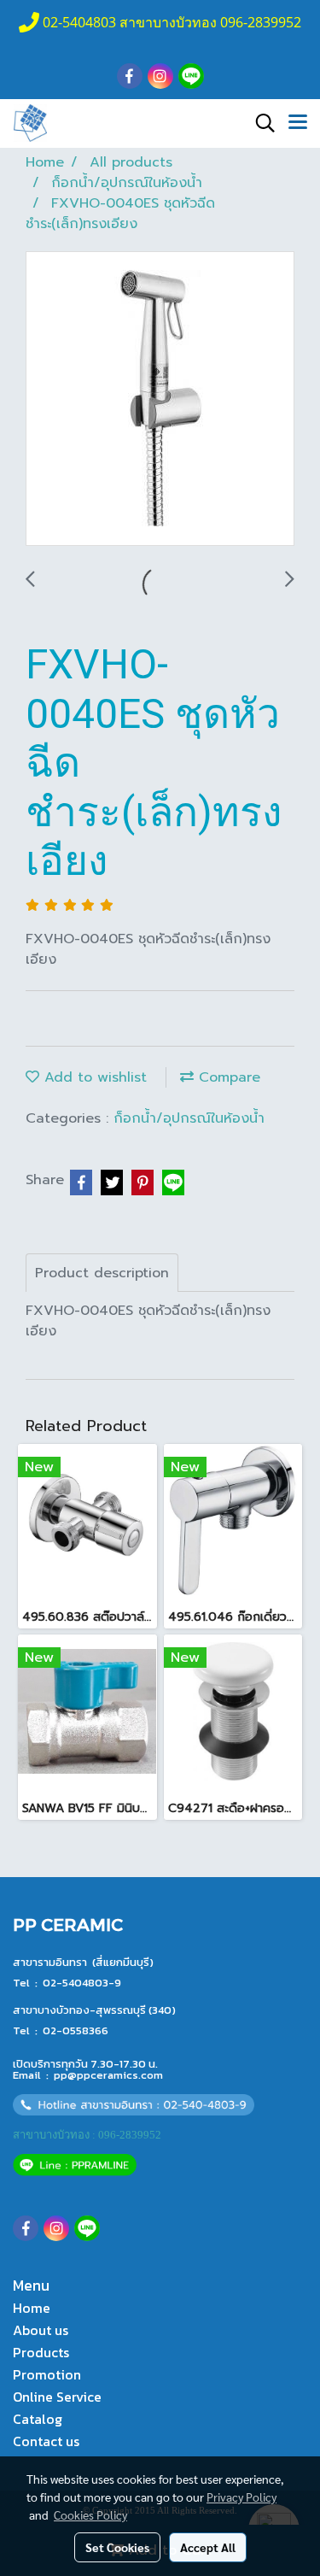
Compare (227, 1077)
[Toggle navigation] (298, 123)
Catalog (38, 2419)
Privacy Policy (241, 2497)
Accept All (208, 2547)
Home (32, 2308)
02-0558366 (76, 2030)
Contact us (46, 2441)
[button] (259, 123)
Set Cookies (117, 2547)
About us (41, 2330)
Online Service (57, 2397)
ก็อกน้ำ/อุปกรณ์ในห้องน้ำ (189, 1118)
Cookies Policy (90, 2514)
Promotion (47, 2374)
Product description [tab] (102, 1273)
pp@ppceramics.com (108, 2075)
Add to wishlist (93, 1077)
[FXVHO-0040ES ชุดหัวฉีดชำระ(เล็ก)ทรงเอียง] (160, 399)
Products (41, 2352)
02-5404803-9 (82, 1983)
